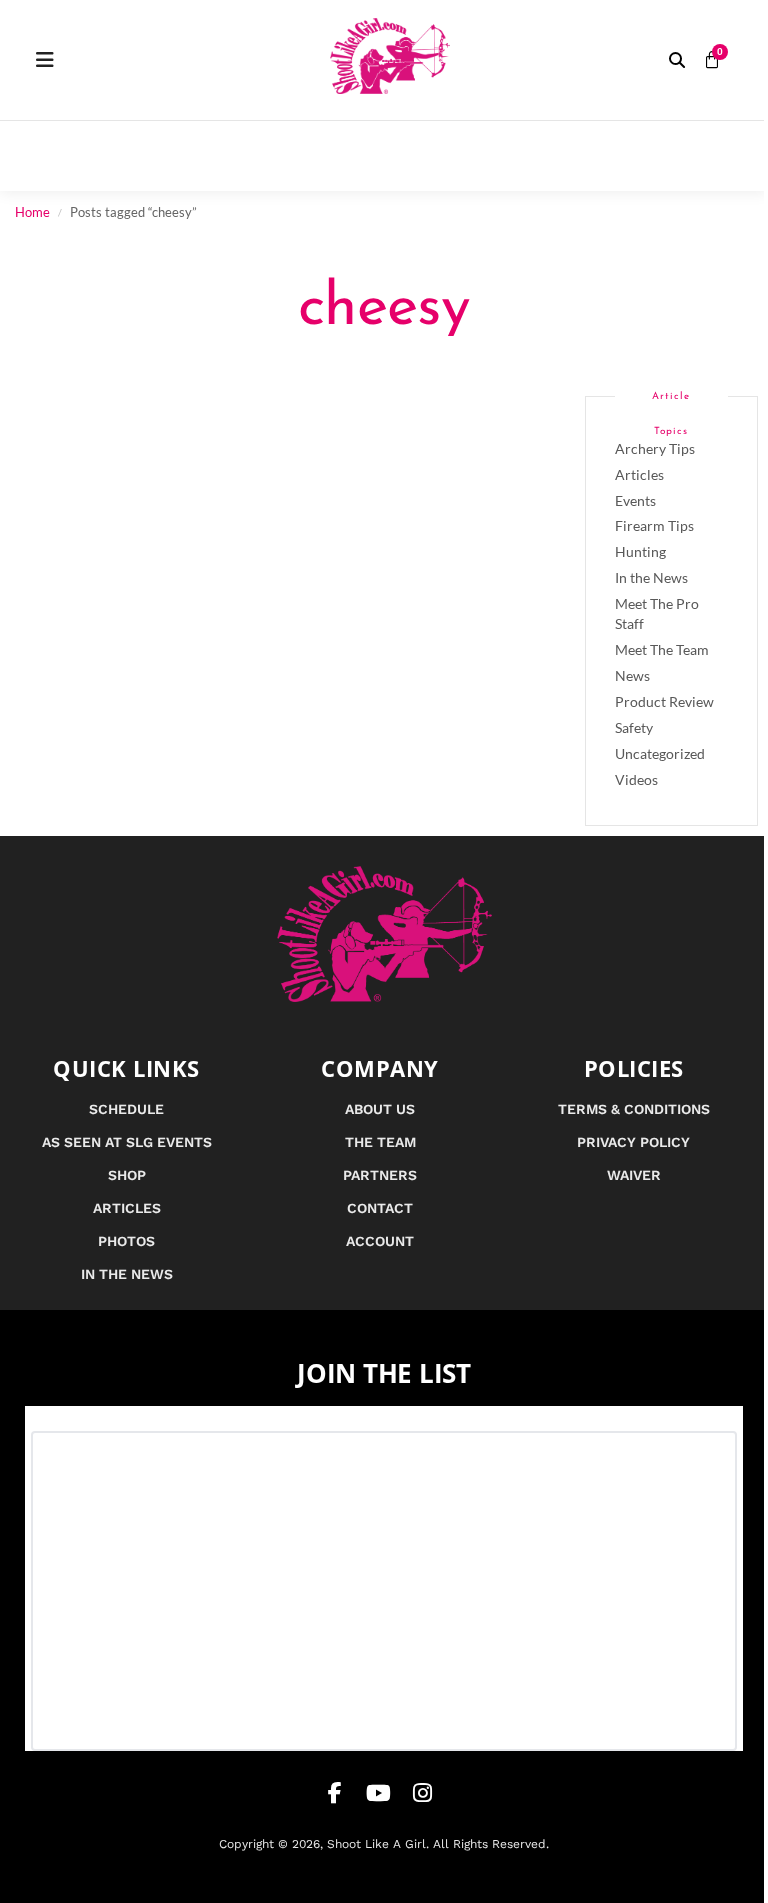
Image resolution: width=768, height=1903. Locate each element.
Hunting (640, 551)
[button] (677, 60)
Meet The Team (662, 649)
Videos (636, 779)
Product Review (664, 701)
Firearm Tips (654, 525)
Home (32, 212)
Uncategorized (660, 753)
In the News (651, 577)
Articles (639, 474)
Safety (634, 727)
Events (635, 500)
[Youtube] (379, 1793)
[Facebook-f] (335, 1793)
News (632, 675)
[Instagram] (423, 1793)
